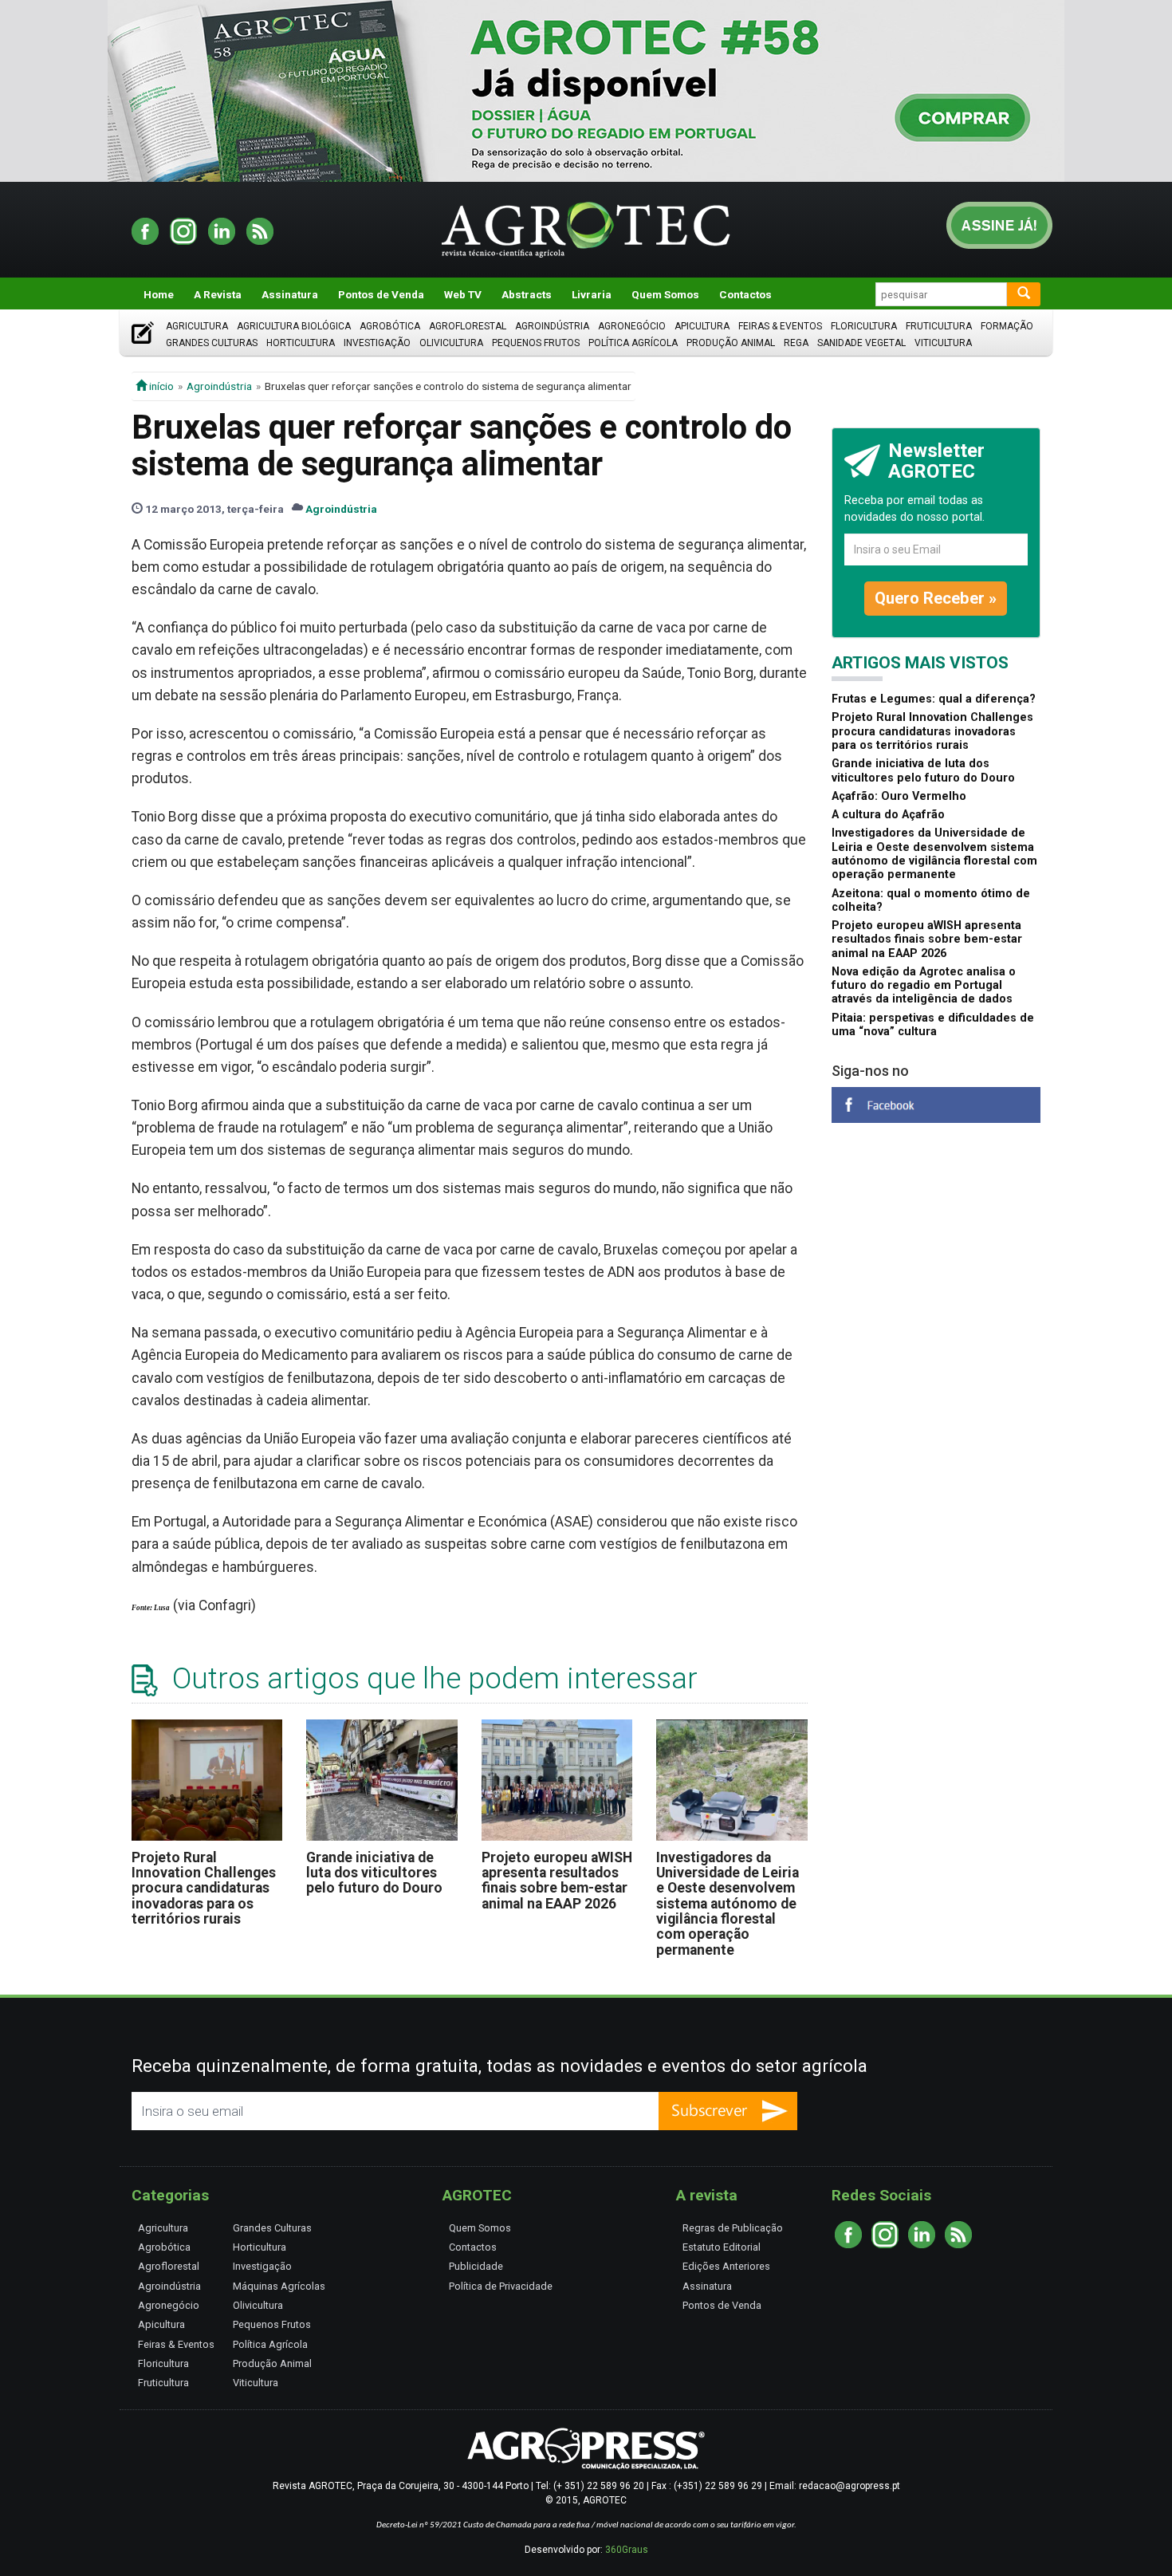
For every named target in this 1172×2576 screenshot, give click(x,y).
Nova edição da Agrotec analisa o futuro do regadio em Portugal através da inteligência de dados (924, 986)
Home (159, 294)
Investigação (377, 343)
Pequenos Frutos (536, 343)
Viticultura (943, 343)
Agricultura (197, 326)
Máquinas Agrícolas (279, 2286)
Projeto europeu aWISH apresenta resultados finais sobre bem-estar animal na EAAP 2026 (557, 1881)
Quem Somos (665, 294)
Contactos (745, 294)
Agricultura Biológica (294, 326)
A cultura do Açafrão (888, 815)
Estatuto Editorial (722, 2247)
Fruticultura (939, 326)
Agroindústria (552, 326)
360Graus (627, 2550)
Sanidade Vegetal (861, 343)
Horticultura (301, 343)
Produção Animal (731, 343)
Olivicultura (451, 343)
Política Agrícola (633, 343)
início (160, 386)
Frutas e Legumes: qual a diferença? (934, 699)
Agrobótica (390, 326)
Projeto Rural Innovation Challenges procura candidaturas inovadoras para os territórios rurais (204, 1888)
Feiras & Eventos (780, 326)
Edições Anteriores (726, 2266)
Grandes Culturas (212, 343)
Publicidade (476, 2266)
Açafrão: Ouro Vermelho (899, 796)
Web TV (463, 294)
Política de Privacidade (501, 2286)
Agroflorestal (468, 326)
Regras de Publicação (733, 2228)
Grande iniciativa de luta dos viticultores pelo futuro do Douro (374, 1873)
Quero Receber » (936, 598)
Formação (1007, 326)
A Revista (218, 294)
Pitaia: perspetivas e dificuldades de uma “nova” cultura (933, 1025)
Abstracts (527, 294)
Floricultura (864, 326)
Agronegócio (632, 326)
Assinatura (290, 294)
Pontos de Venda (381, 294)
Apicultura (702, 326)
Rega (796, 343)
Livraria (592, 294)
